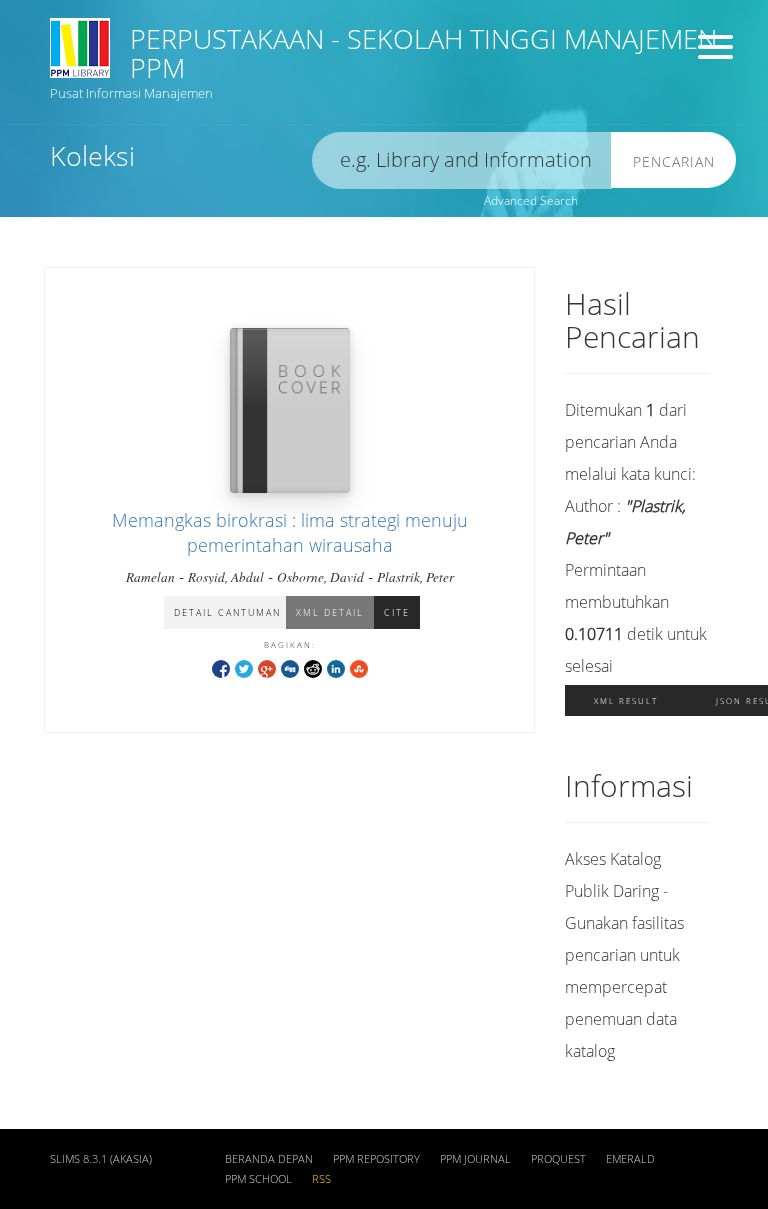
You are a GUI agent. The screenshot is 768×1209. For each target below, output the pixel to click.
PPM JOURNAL (475, 1159)
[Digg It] (290, 667)
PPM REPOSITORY (376, 1159)
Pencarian (674, 161)
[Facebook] (221, 667)
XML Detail (330, 612)
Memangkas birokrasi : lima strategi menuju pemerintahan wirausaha (290, 532)
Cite (397, 612)
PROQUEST (558, 1159)
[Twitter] (244, 667)
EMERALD (630, 1159)
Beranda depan (269, 1159)
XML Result (626, 700)
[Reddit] (313, 667)
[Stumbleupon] (359, 667)
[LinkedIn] (336, 667)
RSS (321, 1179)
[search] (462, 160)
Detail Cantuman (227, 612)
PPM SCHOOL (258, 1179)
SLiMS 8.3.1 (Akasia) (101, 1159)
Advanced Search (531, 200)
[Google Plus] (267, 667)
